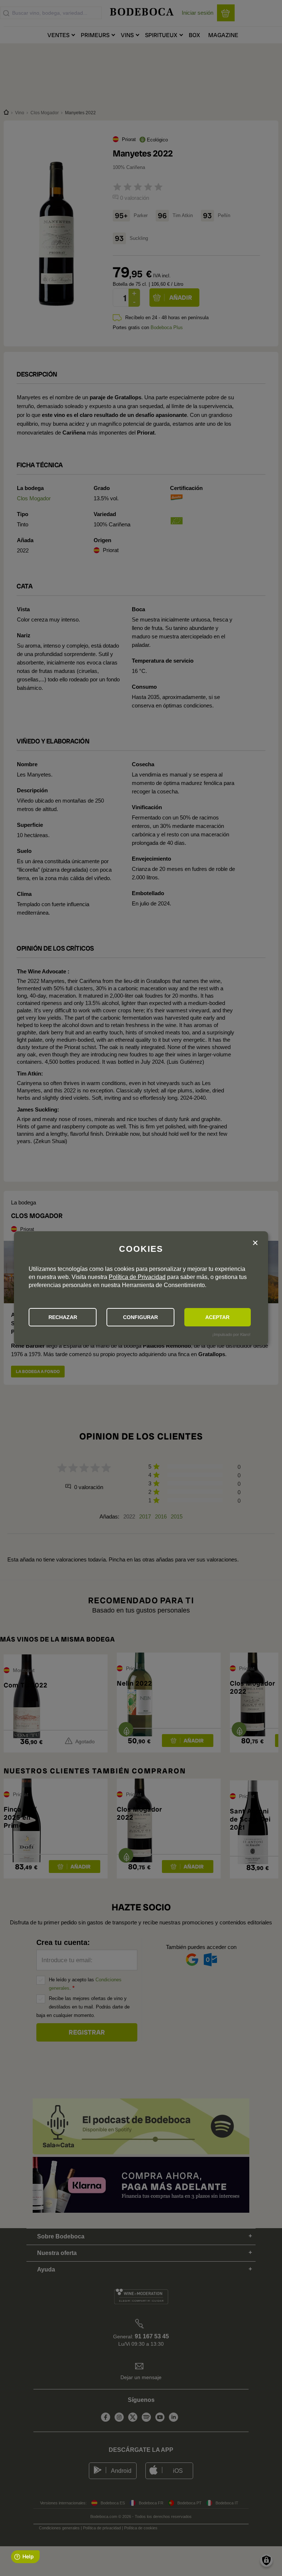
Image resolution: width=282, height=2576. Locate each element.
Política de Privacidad (137, 1277)
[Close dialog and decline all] (255, 1243)
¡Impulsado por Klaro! (231, 1334)
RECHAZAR (63, 1317)
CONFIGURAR (140, 1317)
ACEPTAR (217, 1317)
